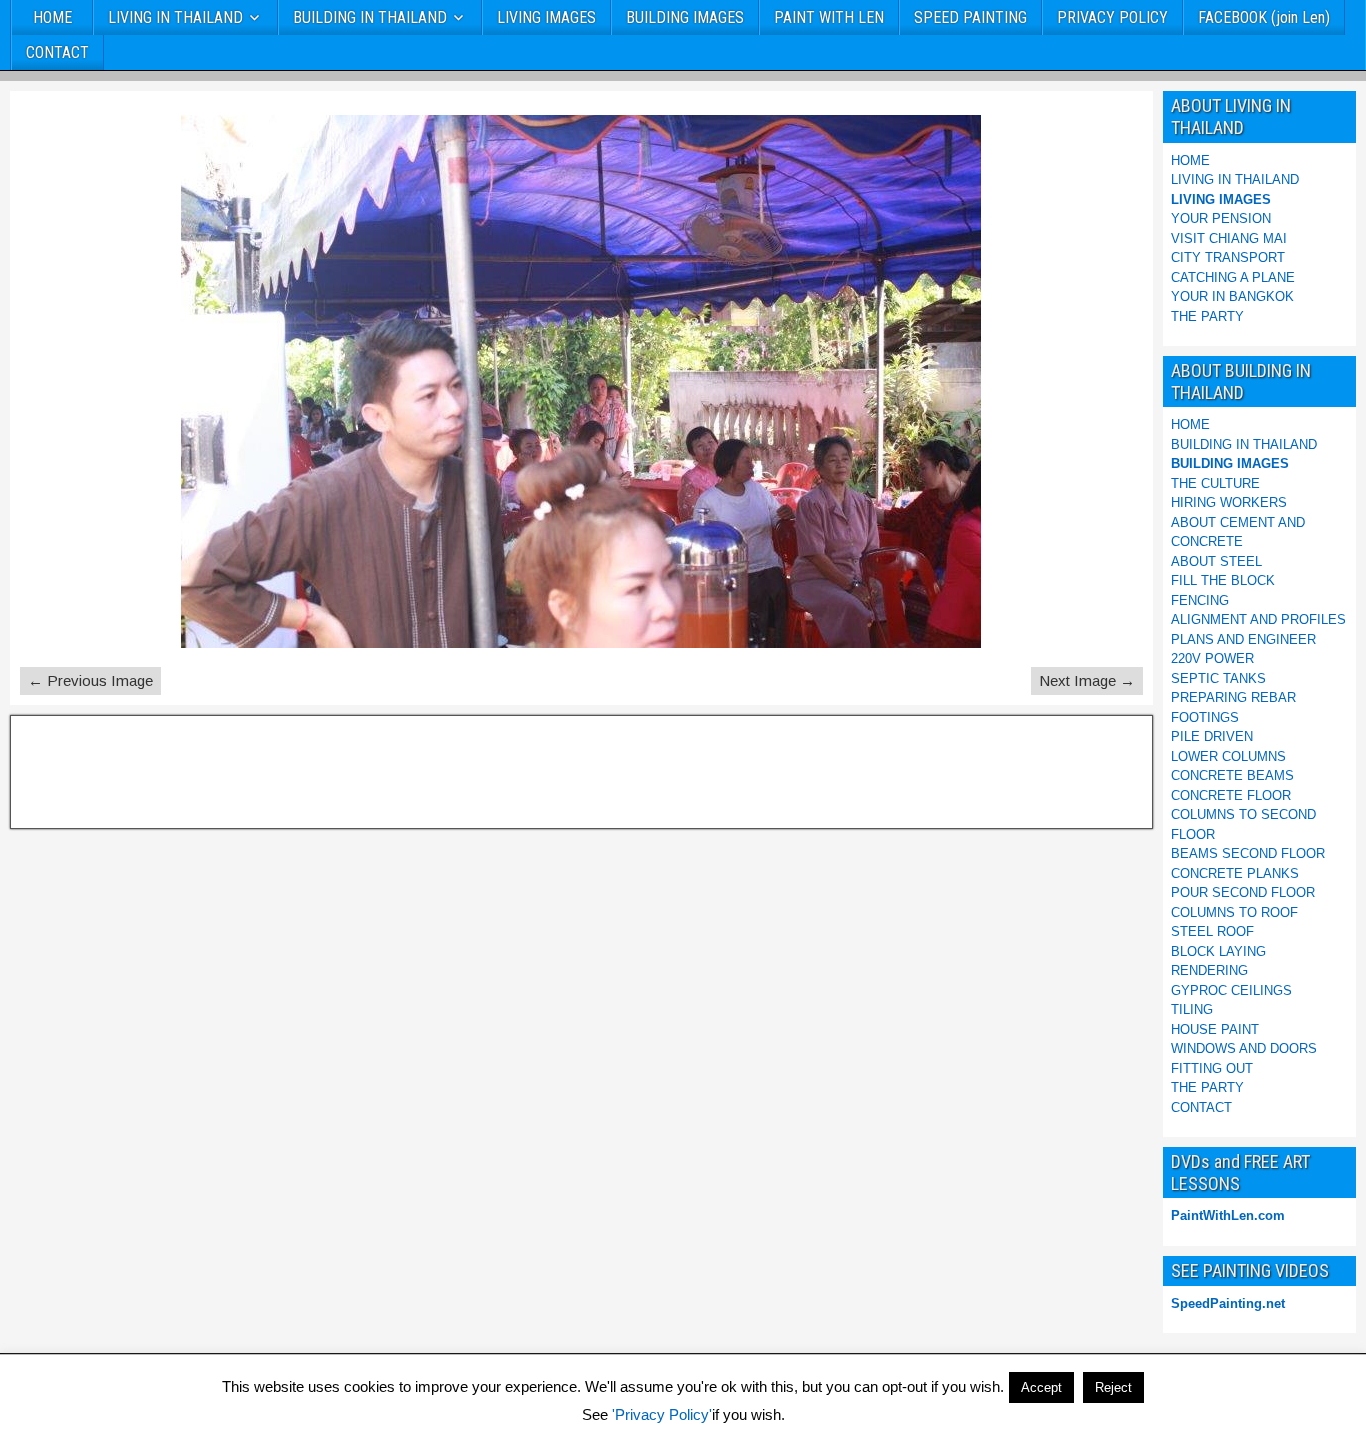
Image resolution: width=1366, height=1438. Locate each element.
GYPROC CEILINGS (1231, 990)
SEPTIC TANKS (1218, 678)
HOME (52, 17)
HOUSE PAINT (1215, 1029)
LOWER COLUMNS (1228, 756)
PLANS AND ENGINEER (1243, 639)
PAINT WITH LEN (829, 17)
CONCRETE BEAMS (1232, 775)
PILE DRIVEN (1212, 736)
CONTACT (57, 52)
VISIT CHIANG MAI (1229, 238)
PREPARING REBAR (1233, 697)
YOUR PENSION (1221, 218)
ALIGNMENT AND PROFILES (1258, 619)
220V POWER (1212, 658)
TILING (1192, 1009)
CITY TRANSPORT (1228, 257)
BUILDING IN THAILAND (370, 17)
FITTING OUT (1212, 1068)
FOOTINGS (1205, 717)
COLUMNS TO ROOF (1234, 912)
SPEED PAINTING (970, 17)
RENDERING (1209, 970)
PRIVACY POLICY (1112, 17)
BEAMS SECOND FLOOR (1248, 853)
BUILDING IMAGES (685, 17)
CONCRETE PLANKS (1235, 873)
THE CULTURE (1215, 483)
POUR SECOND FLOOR (1243, 892)
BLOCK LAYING (1218, 951)
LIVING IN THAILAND (175, 17)
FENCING (1200, 600)
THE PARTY (1207, 316)
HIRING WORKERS (1229, 502)
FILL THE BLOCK (1223, 580)
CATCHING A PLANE (1233, 277)
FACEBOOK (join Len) (1264, 17)
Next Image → (1087, 680)
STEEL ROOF (1212, 931)
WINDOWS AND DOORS (1244, 1048)
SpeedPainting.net (1228, 1303)
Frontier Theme (1312, 1420)
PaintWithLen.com (1228, 1215)
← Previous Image (90, 680)
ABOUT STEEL (1216, 561)
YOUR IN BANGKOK (1232, 296)
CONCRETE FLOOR (1231, 795)
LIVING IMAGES (546, 17)
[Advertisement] (119, 769)
